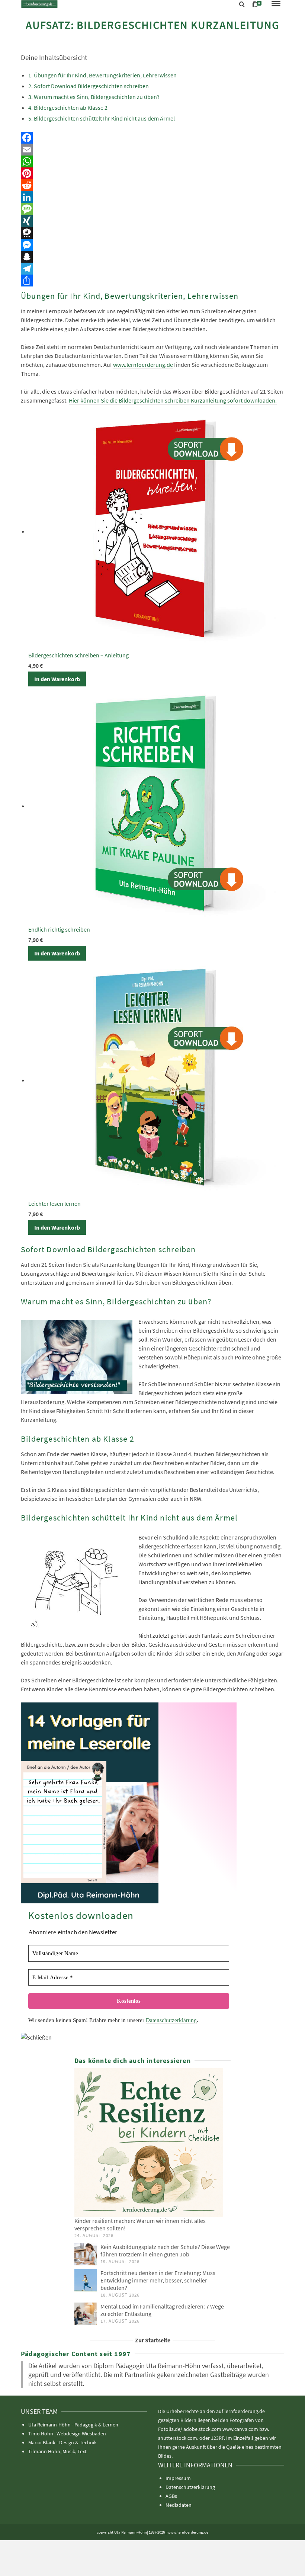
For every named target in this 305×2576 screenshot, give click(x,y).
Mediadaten (179, 2505)
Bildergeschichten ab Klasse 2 (71, 108)
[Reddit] (152, 185)
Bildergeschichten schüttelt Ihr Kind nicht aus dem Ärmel (104, 118)
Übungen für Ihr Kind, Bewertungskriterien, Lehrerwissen (105, 75)
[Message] (152, 209)
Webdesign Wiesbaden (81, 2434)
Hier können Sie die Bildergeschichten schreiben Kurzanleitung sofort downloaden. (173, 400)
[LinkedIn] (152, 197)
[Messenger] (152, 245)
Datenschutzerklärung (171, 2020)
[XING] (152, 221)
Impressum (178, 2478)
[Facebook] (152, 138)
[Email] (152, 150)
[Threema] (152, 233)
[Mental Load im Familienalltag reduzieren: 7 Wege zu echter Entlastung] (86, 2314)
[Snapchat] (152, 257)
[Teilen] (152, 281)
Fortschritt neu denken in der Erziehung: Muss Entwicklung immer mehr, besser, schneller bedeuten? (158, 2280)
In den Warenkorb (57, 679)
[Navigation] (276, 4)
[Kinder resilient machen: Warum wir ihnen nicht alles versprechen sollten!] (152, 2143)
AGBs (171, 2496)
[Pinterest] (152, 173)
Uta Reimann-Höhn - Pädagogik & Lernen (73, 2425)
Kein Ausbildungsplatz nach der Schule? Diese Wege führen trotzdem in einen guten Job (165, 2250)
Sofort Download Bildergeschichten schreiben (91, 86)
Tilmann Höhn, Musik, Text (57, 2451)
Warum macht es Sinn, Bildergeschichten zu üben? (97, 97)
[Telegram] (152, 269)
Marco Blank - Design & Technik (62, 2442)
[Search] (242, 4)
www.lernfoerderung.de (143, 365)
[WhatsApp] (152, 161)
